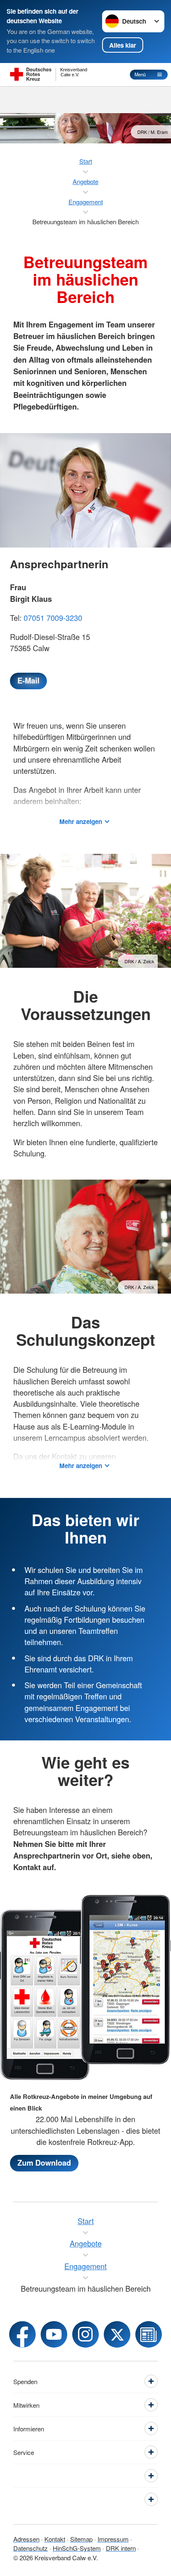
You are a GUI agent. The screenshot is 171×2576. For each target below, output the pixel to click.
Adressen (26, 2539)
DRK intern (121, 2548)
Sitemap (81, 2539)
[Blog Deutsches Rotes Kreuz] (149, 2334)
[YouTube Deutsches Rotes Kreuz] (54, 2334)
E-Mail (28, 681)
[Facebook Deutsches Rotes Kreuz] (22, 2334)
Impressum (113, 2539)
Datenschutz (31, 2548)
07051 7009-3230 (53, 618)
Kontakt (55, 2539)
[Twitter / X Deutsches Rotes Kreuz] (117, 2334)
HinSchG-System (77, 2548)
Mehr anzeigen (81, 822)
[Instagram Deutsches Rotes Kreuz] (85, 2334)
